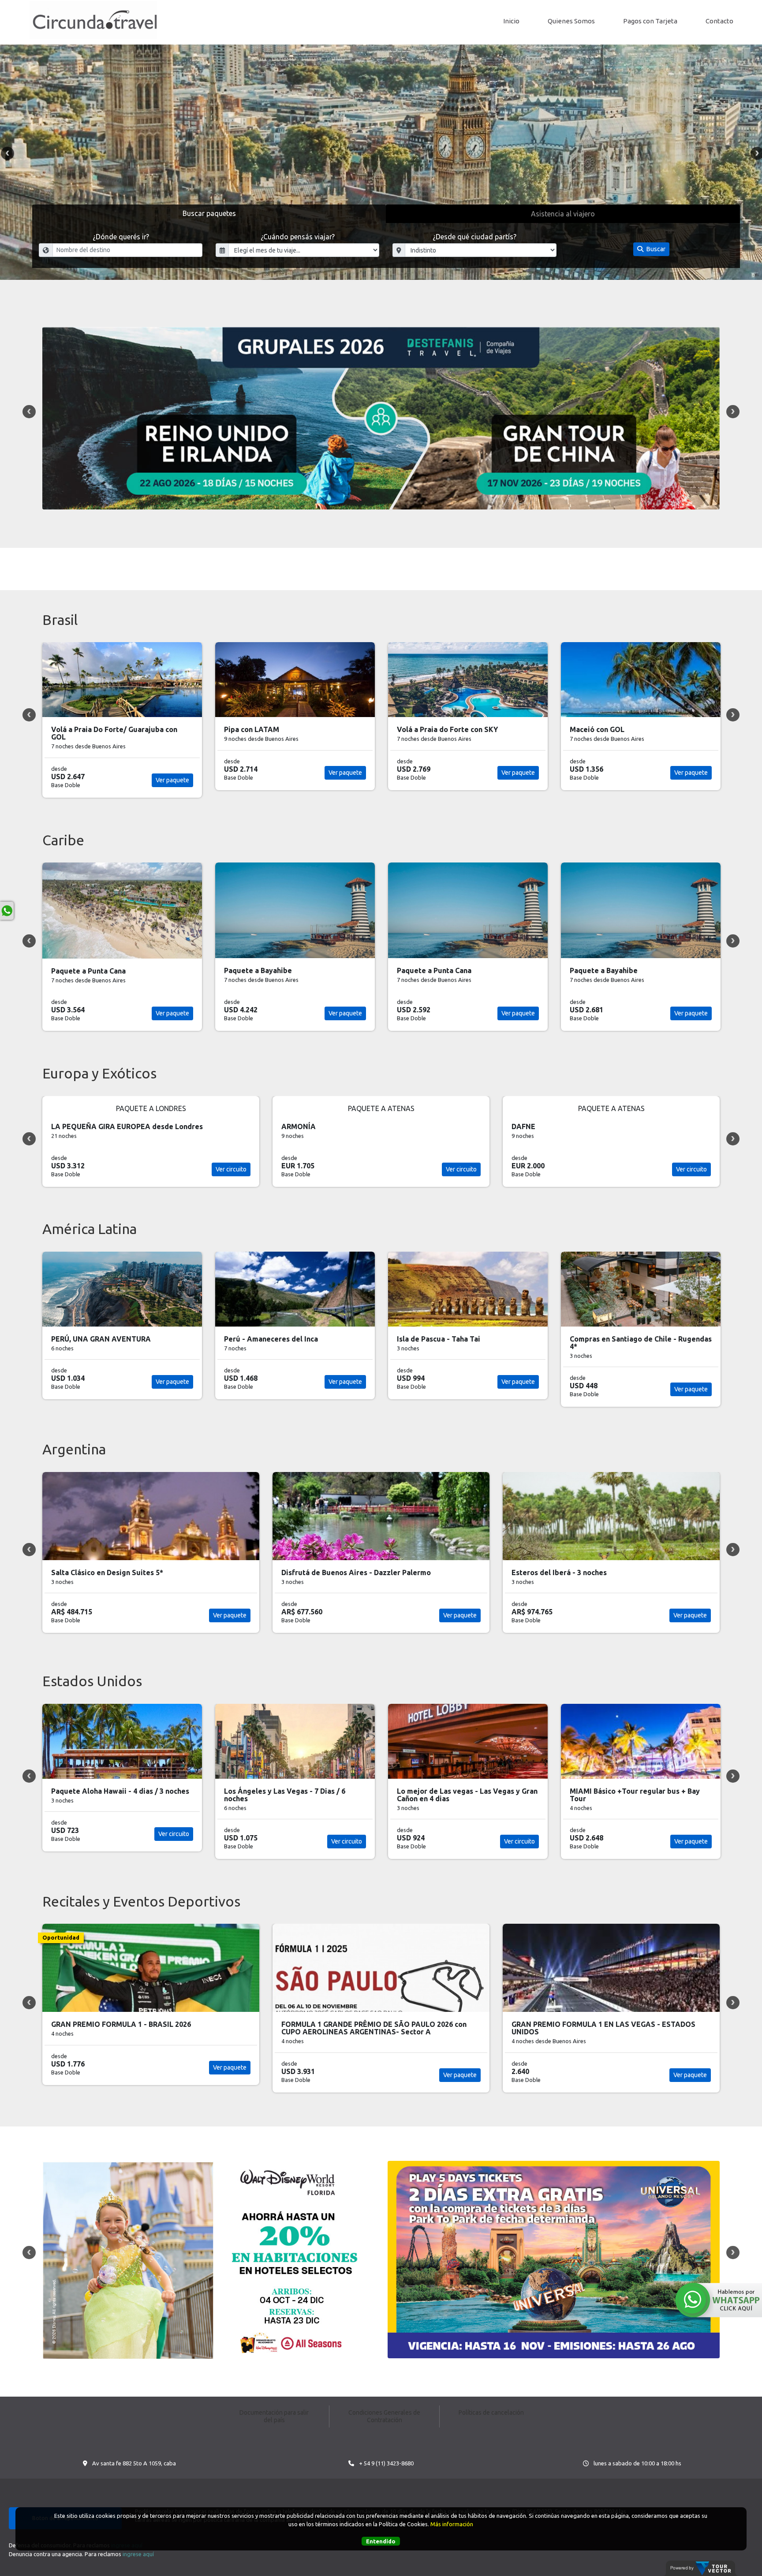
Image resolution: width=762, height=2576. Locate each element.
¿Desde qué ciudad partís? (474, 237)
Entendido (381, 2541)
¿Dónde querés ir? (121, 237)
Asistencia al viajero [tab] (563, 214)
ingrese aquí (138, 2554)
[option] (381, 162)
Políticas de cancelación (491, 2412)
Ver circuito (231, 1169)
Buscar (655, 249)
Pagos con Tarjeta (650, 21)
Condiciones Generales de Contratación (384, 2416)
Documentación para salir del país (274, 2416)
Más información (452, 2524)
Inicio (511, 21)
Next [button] (733, 412)
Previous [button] (7, 153)
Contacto (719, 21)
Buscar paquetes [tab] (209, 213)
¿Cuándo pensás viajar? (298, 237)
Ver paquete (172, 773)
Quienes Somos (571, 21)
